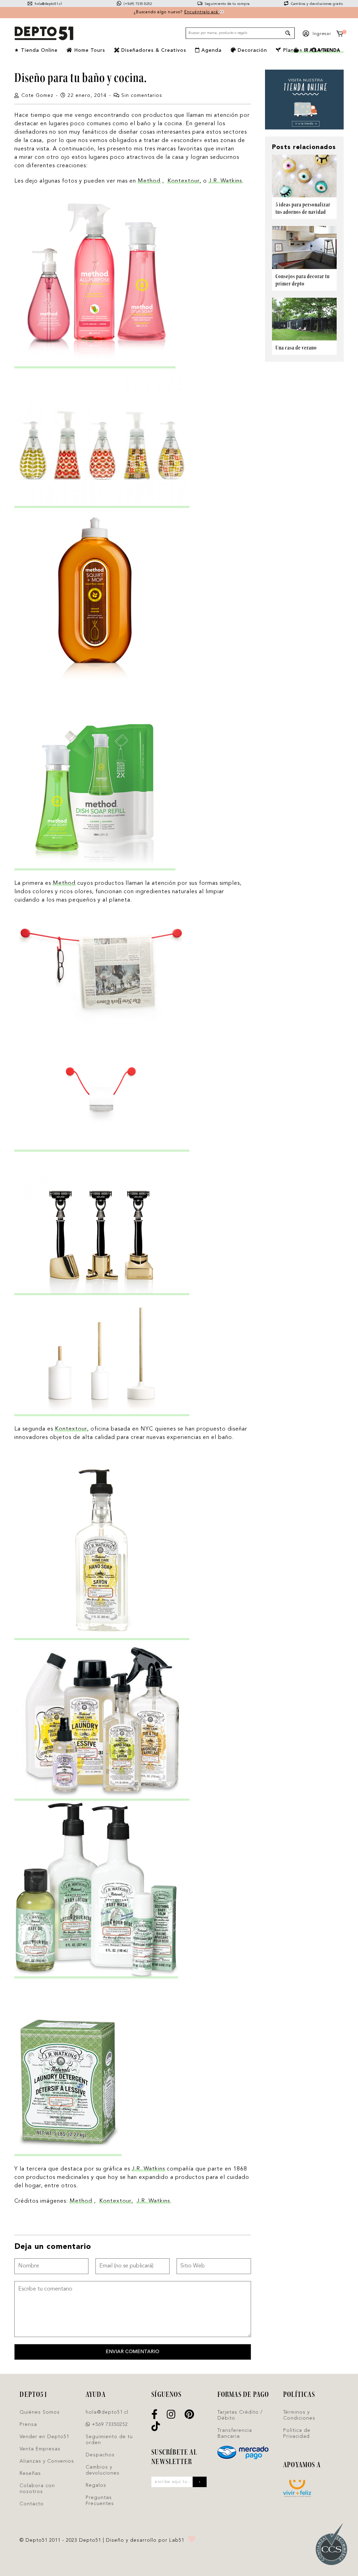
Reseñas (30, 2473)
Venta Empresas (40, 2449)
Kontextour (184, 181)
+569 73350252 (109, 2425)
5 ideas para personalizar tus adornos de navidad (303, 208)
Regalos (96, 2485)
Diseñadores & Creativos (153, 50)
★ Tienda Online (36, 50)
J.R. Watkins (225, 181)
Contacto (32, 2504)
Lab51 (177, 2540)
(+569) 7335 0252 (137, 4)
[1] (340, 35)
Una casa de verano (296, 348)
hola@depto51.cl (48, 4)
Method (149, 181)
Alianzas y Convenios (47, 2461)
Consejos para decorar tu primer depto (303, 280)
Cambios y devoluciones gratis (316, 4)
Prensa (28, 2425)
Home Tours (89, 50)
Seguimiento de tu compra (227, 4)
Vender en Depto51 (44, 2437)
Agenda (211, 50)
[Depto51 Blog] (44, 34)
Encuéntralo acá (202, 12)
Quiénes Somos (40, 2412)
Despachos (100, 2455)
